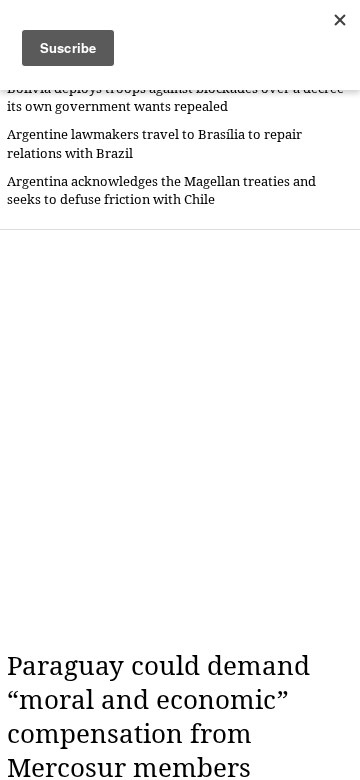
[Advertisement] (180, 440)
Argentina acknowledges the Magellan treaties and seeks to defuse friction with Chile (161, 190)
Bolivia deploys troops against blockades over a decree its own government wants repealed (175, 97)
